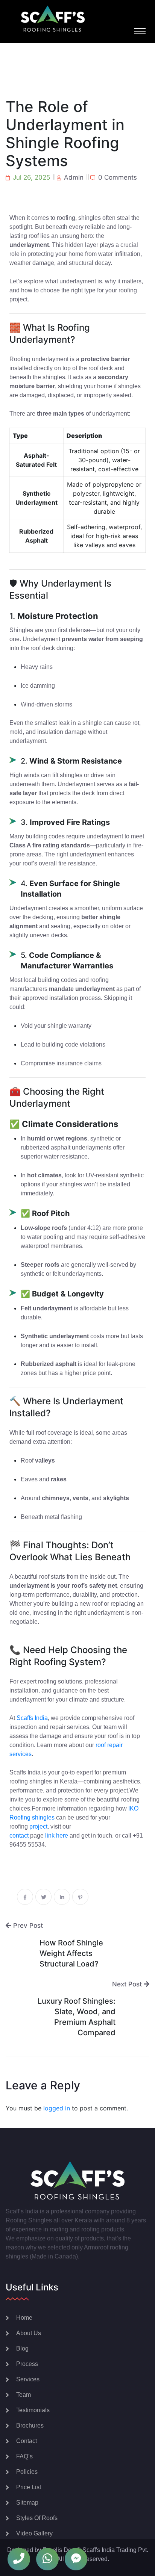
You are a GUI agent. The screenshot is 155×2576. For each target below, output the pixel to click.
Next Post (128, 1984)
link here (57, 1836)
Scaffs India (32, 1718)
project (38, 1826)
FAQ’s (24, 2456)
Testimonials (33, 2410)
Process (27, 2364)
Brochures (30, 2425)
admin (74, 177)
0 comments (118, 177)
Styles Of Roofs (37, 2518)
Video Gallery (34, 2533)
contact (19, 1836)
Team (24, 2395)
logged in (57, 2108)
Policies (27, 2472)
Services (28, 2379)
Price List (29, 2487)
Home (24, 2318)
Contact (27, 2441)
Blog (22, 2348)
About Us (29, 2333)
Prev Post (27, 1926)
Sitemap (27, 2503)
